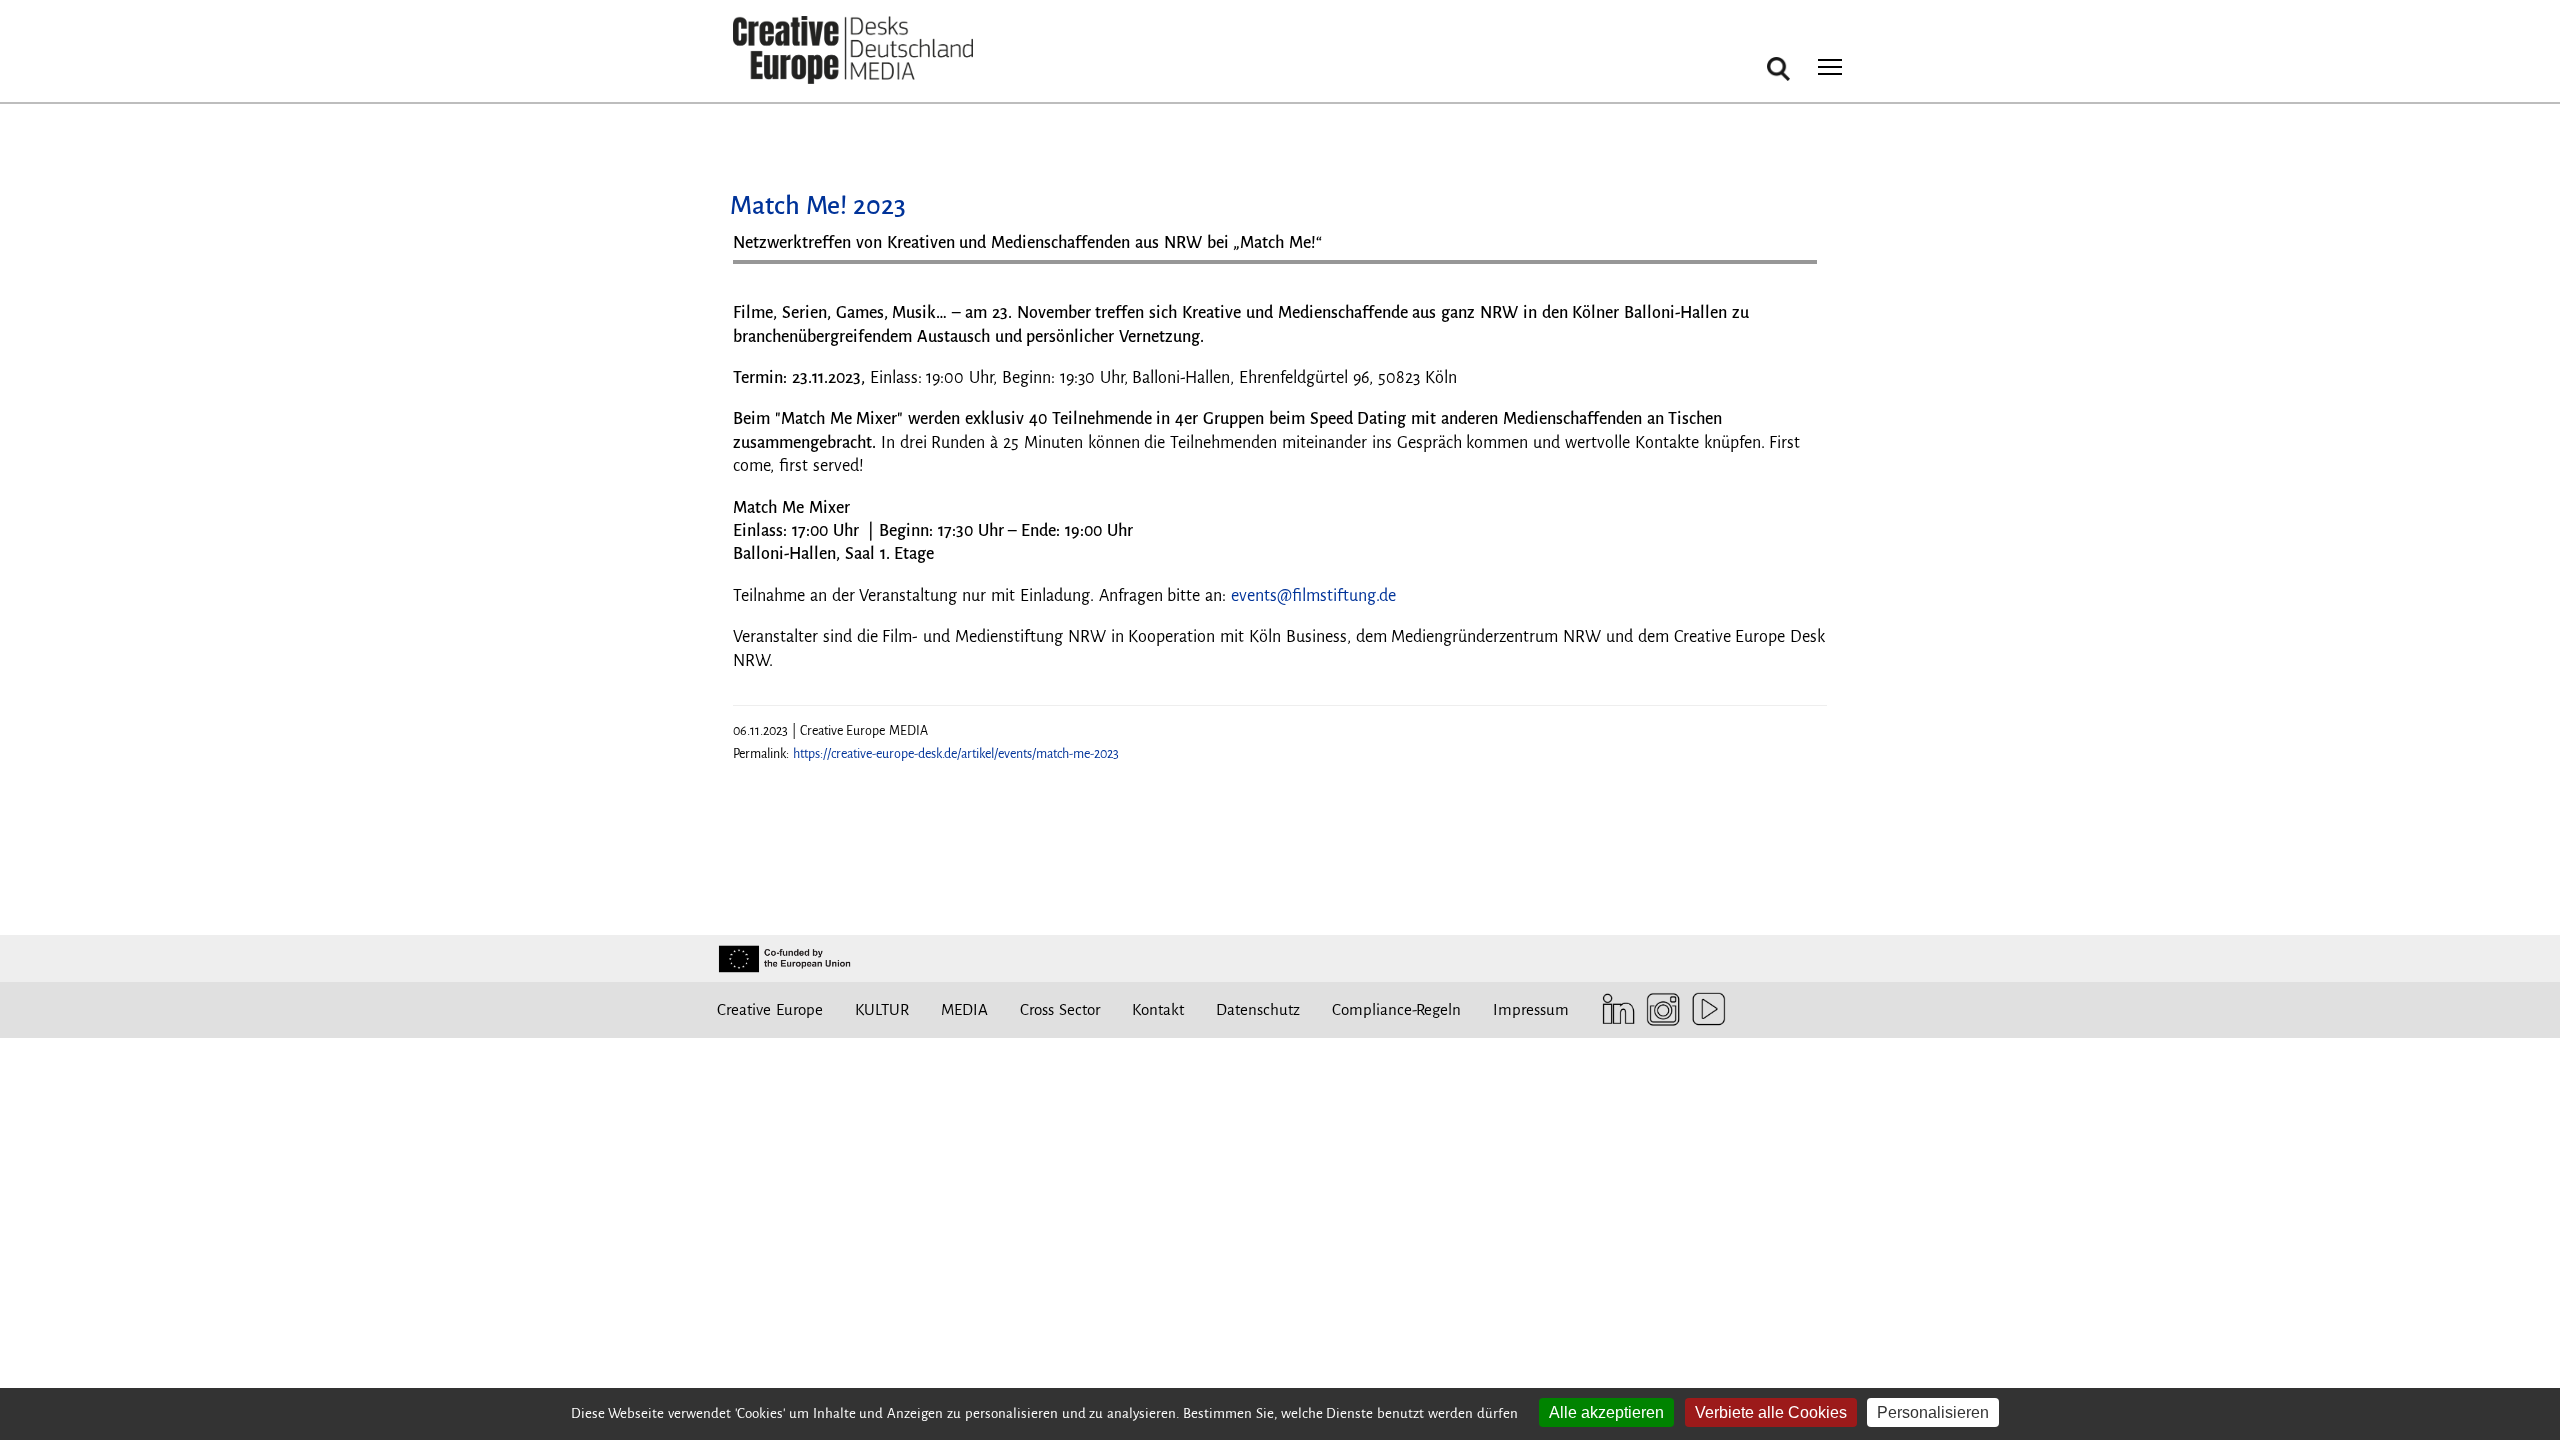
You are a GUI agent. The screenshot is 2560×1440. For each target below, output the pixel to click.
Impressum (1531, 1009)
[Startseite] (853, 50)
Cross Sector (1060, 1009)
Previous (768, 269)
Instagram (1658, 1009)
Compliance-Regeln (1396, 1009)
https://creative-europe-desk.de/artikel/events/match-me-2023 (956, 754)
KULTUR (882, 1009)
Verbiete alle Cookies (1771, 1412)
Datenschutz (1258, 1009)
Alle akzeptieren (1606, 1412)
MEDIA (964, 1009)
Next (1792, 269)
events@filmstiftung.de (1313, 596)
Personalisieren (1933, 1412)
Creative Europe (770, 1009)
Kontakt (1158, 1009)
